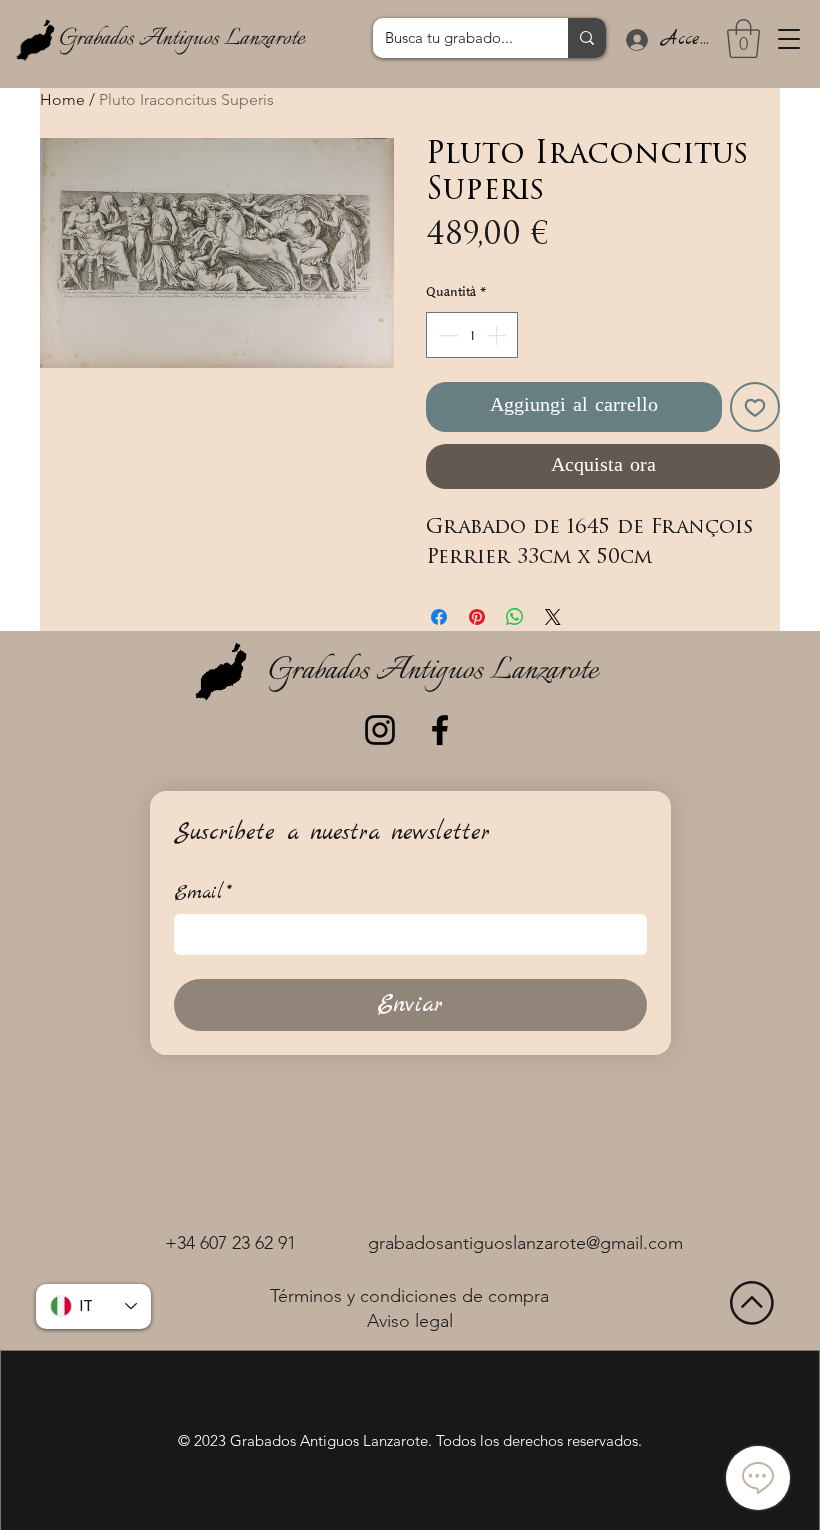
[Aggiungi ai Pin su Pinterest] (477, 617)
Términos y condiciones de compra (409, 1296)
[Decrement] (446, 335)
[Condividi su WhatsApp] (515, 617)
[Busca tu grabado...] (587, 38)
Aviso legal (410, 1321)
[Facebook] (440, 730)
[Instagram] (380, 730)
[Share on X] (553, 617)
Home (62, 99)
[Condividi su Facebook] (439, 617)
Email (203, 893)
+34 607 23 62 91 (230, 1243)
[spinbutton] (472, 335)
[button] (789, 39)
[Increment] (498, 335)
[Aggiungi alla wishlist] (755, 407)
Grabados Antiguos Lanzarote (181, 39)
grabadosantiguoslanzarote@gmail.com (525, 1243)
